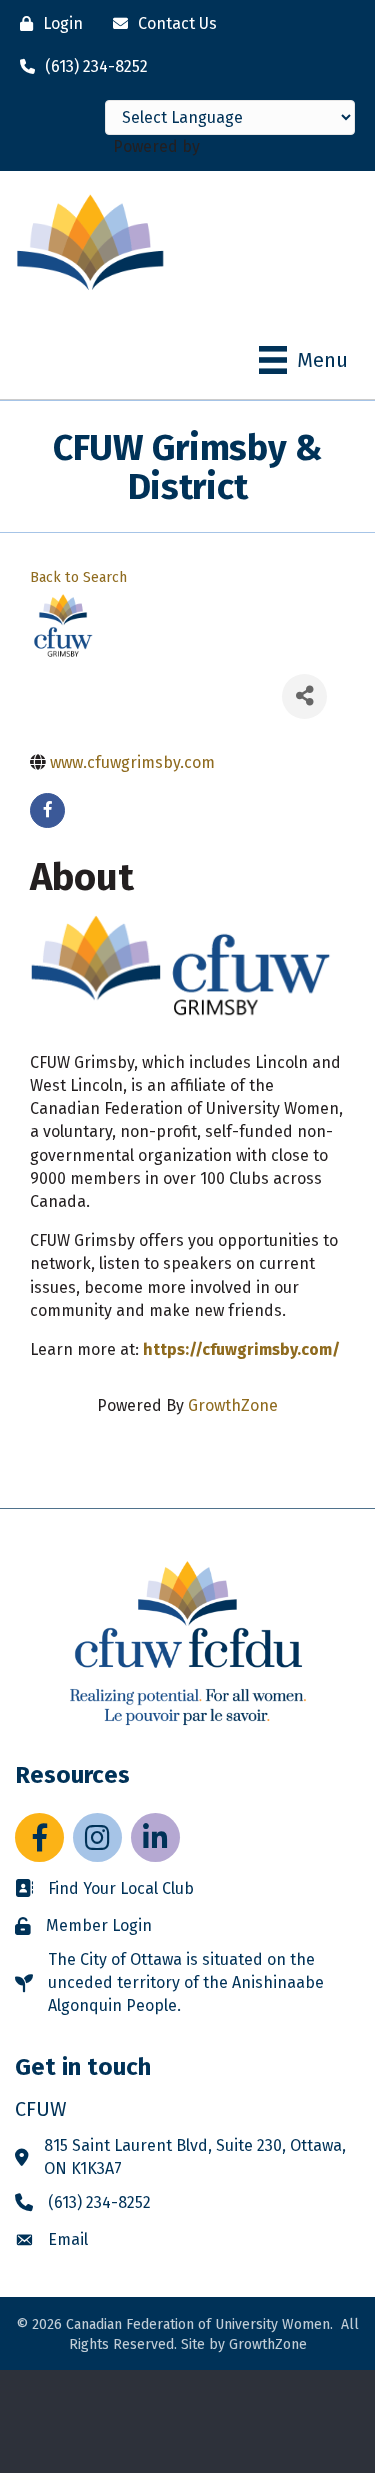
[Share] (304, 696)
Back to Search (78, 577)
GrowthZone (233, 1405)
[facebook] (47, 810)
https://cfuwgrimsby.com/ (241, 1349)
